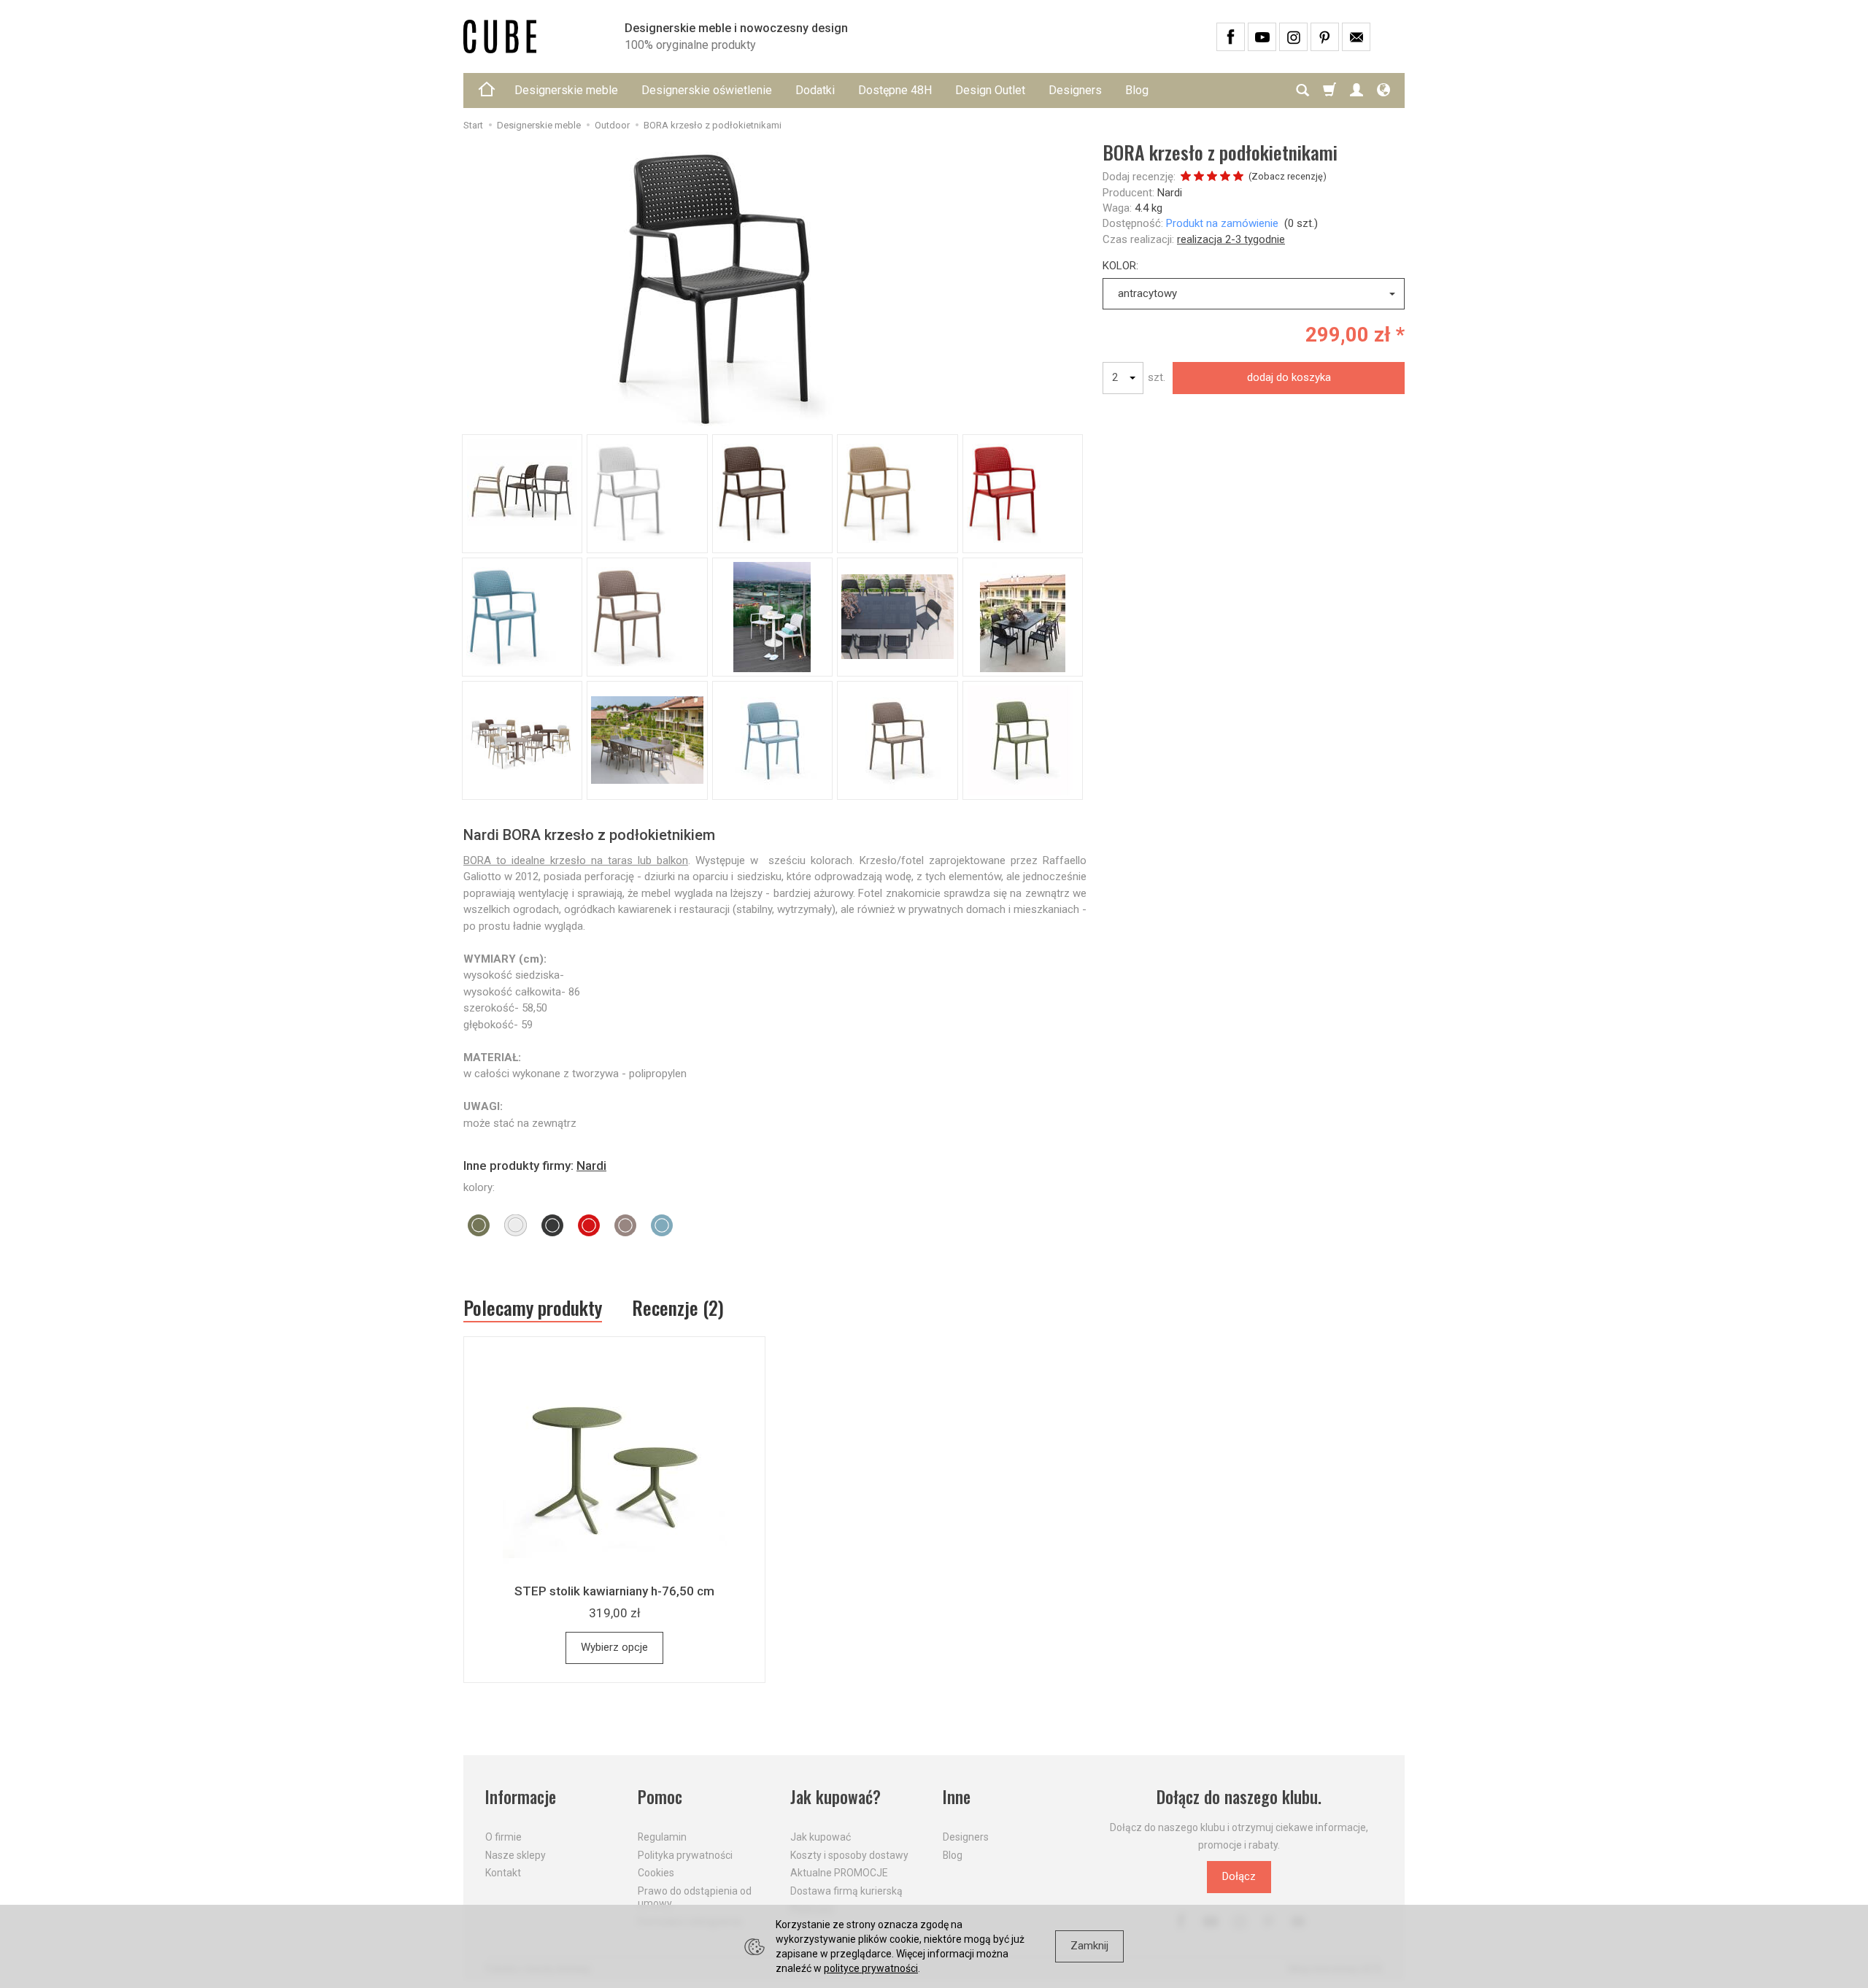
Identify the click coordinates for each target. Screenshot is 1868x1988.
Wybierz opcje (614, 1647)
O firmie (503, 1837)
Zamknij (1089, 1946)
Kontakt (503, 1873)
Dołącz (1239, 1876)
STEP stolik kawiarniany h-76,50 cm (614, 1591)
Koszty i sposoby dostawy (849, 1855)
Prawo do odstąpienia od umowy (695, 1897)
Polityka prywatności (685, 1855)
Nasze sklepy (516, 1855)
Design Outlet (990, 90)
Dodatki (815, 90)
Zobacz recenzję (1287, 176)
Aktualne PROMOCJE (839, 1873)
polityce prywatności (871, 1968)
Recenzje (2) (678, 1307)
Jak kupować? (835, 1797)
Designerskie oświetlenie (707, 90)
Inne (957, 1797)
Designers (1075, 90)
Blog (1137, 90)
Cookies (656, 1873)
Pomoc (660, 1797)
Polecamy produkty (533, 1308)
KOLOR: (1120, 266)
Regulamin (662, 1837)
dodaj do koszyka (1289, 377)
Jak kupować (821, 1837)
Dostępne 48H (895, 90)
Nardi (1170, 193)
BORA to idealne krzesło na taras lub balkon (576, 860)
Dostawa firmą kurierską (846, 1891)
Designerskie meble (566, 90)
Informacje (521, 1797)
